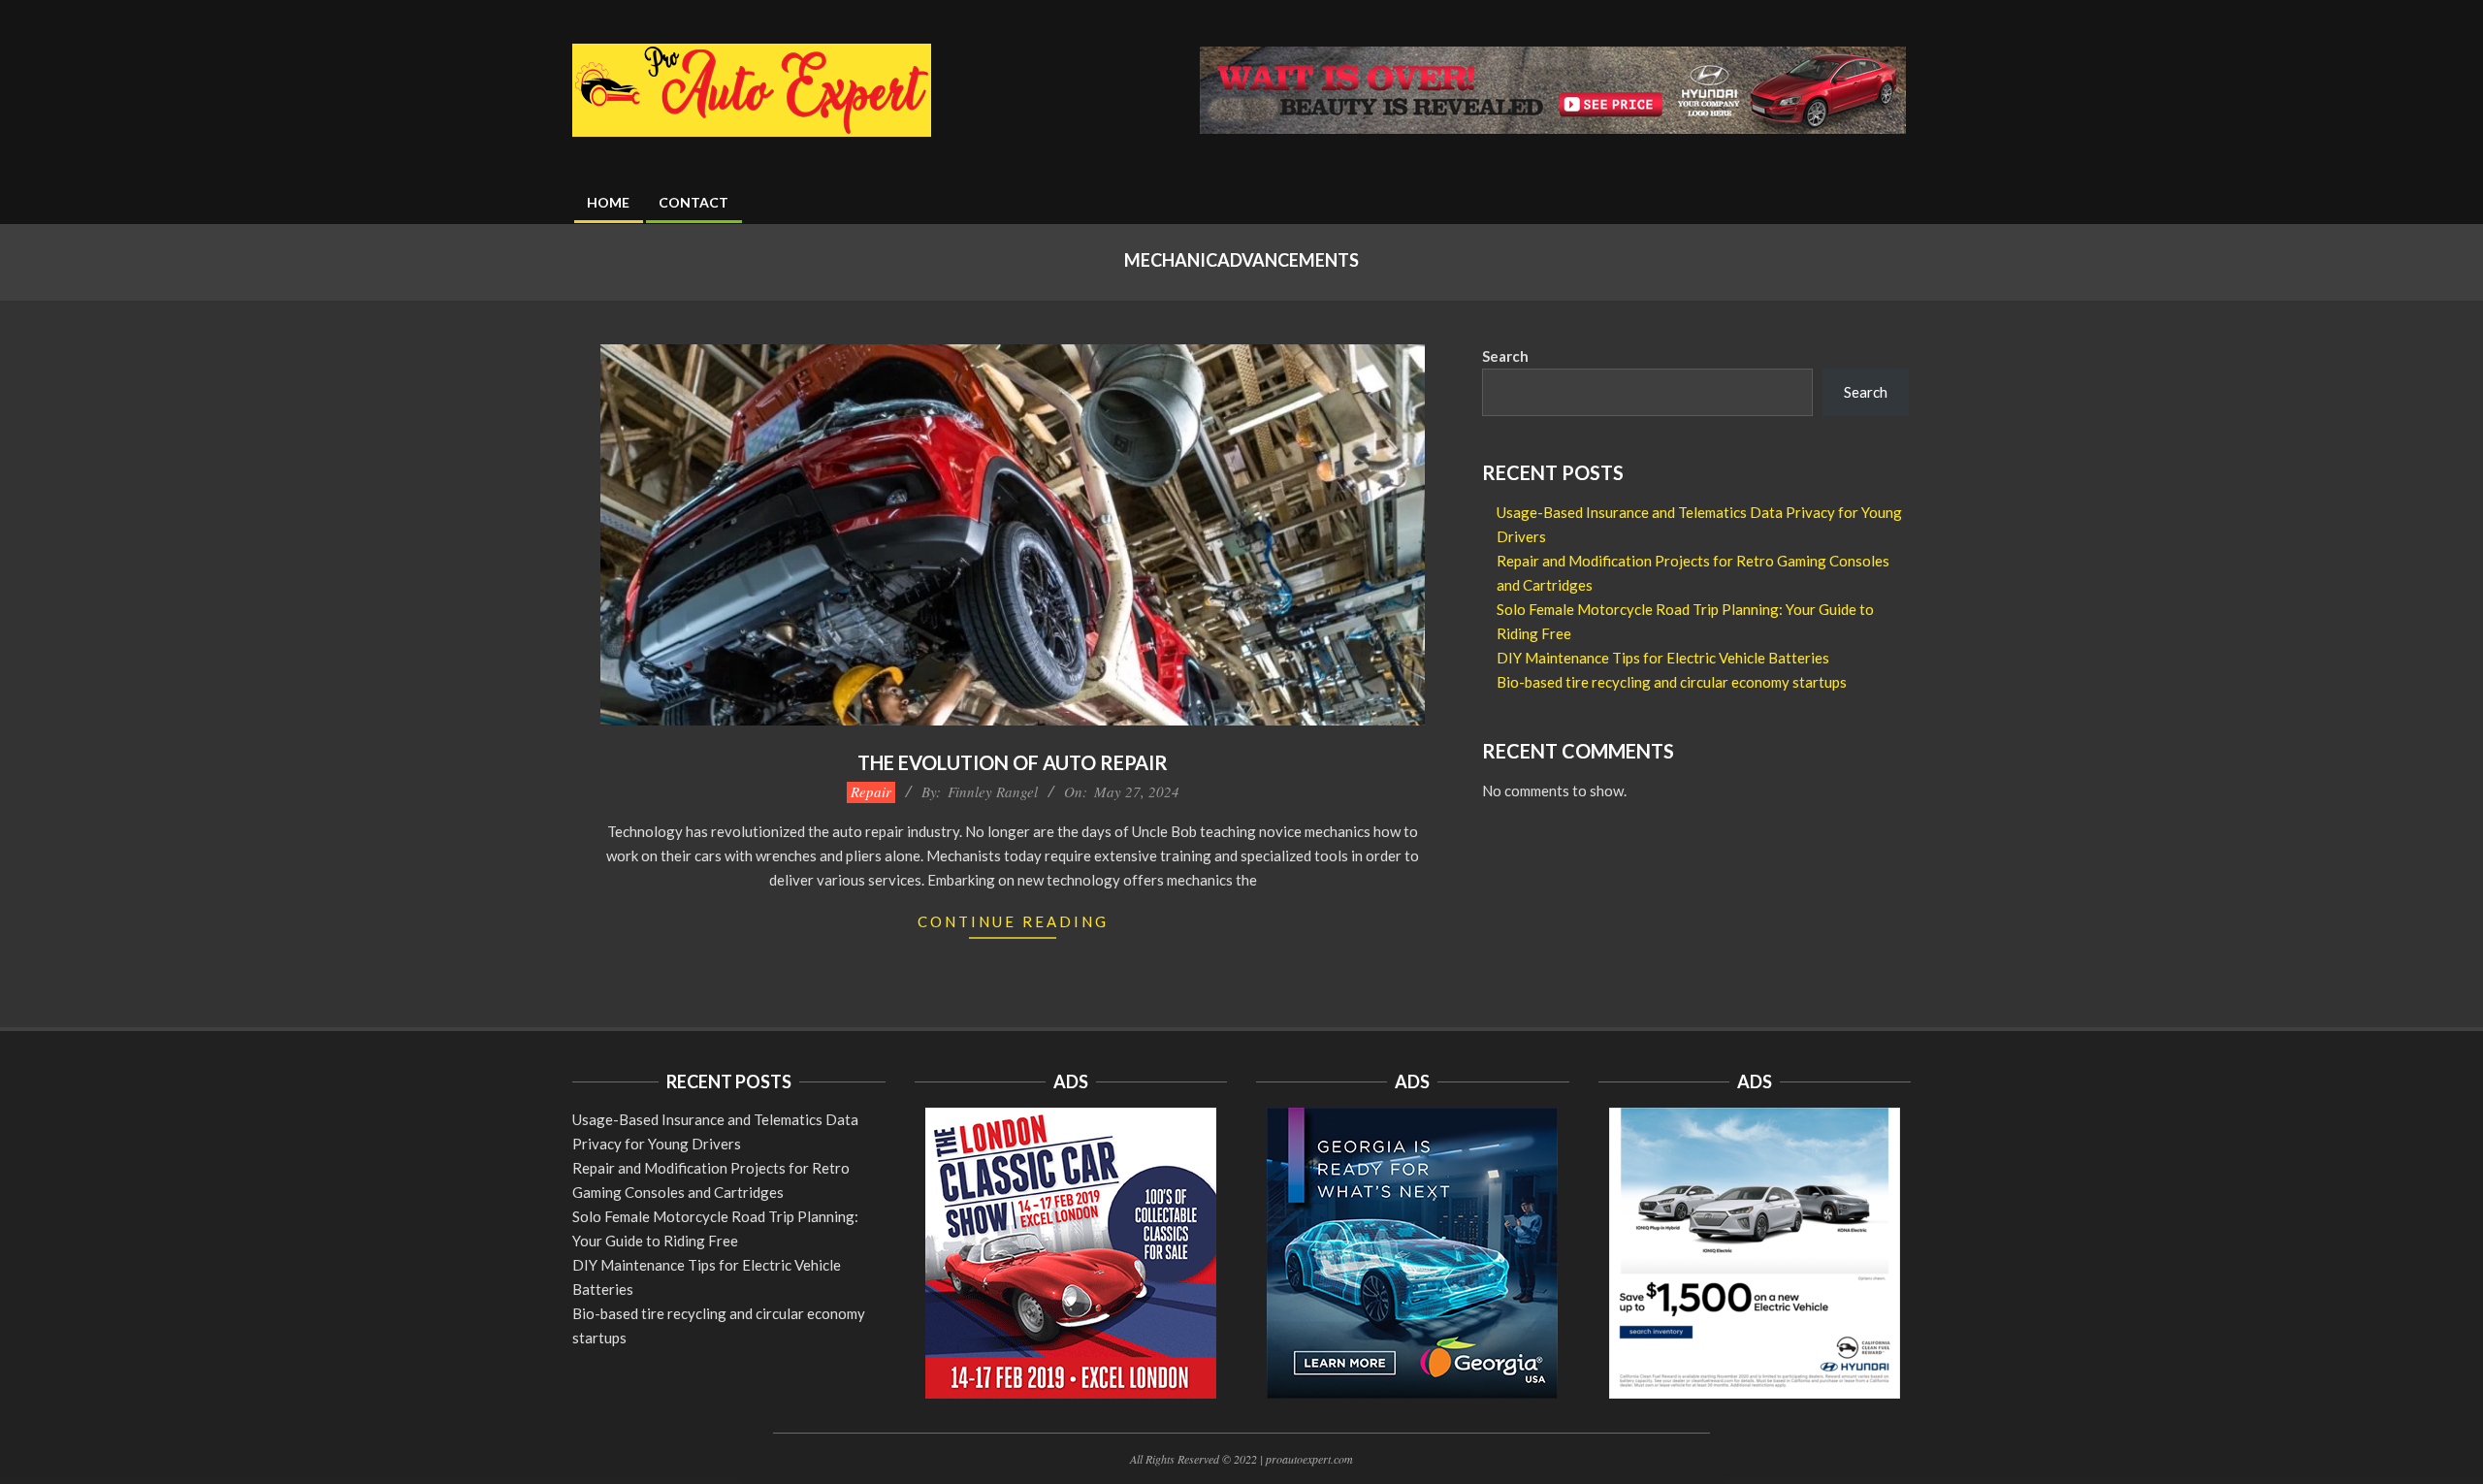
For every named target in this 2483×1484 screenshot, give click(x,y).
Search (1505, 356)
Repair (871, 791)
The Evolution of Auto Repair (1013, 762)
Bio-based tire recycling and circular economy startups (1672, 682)
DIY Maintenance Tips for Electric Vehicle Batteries (1663, 658)
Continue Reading (1013, 921)
